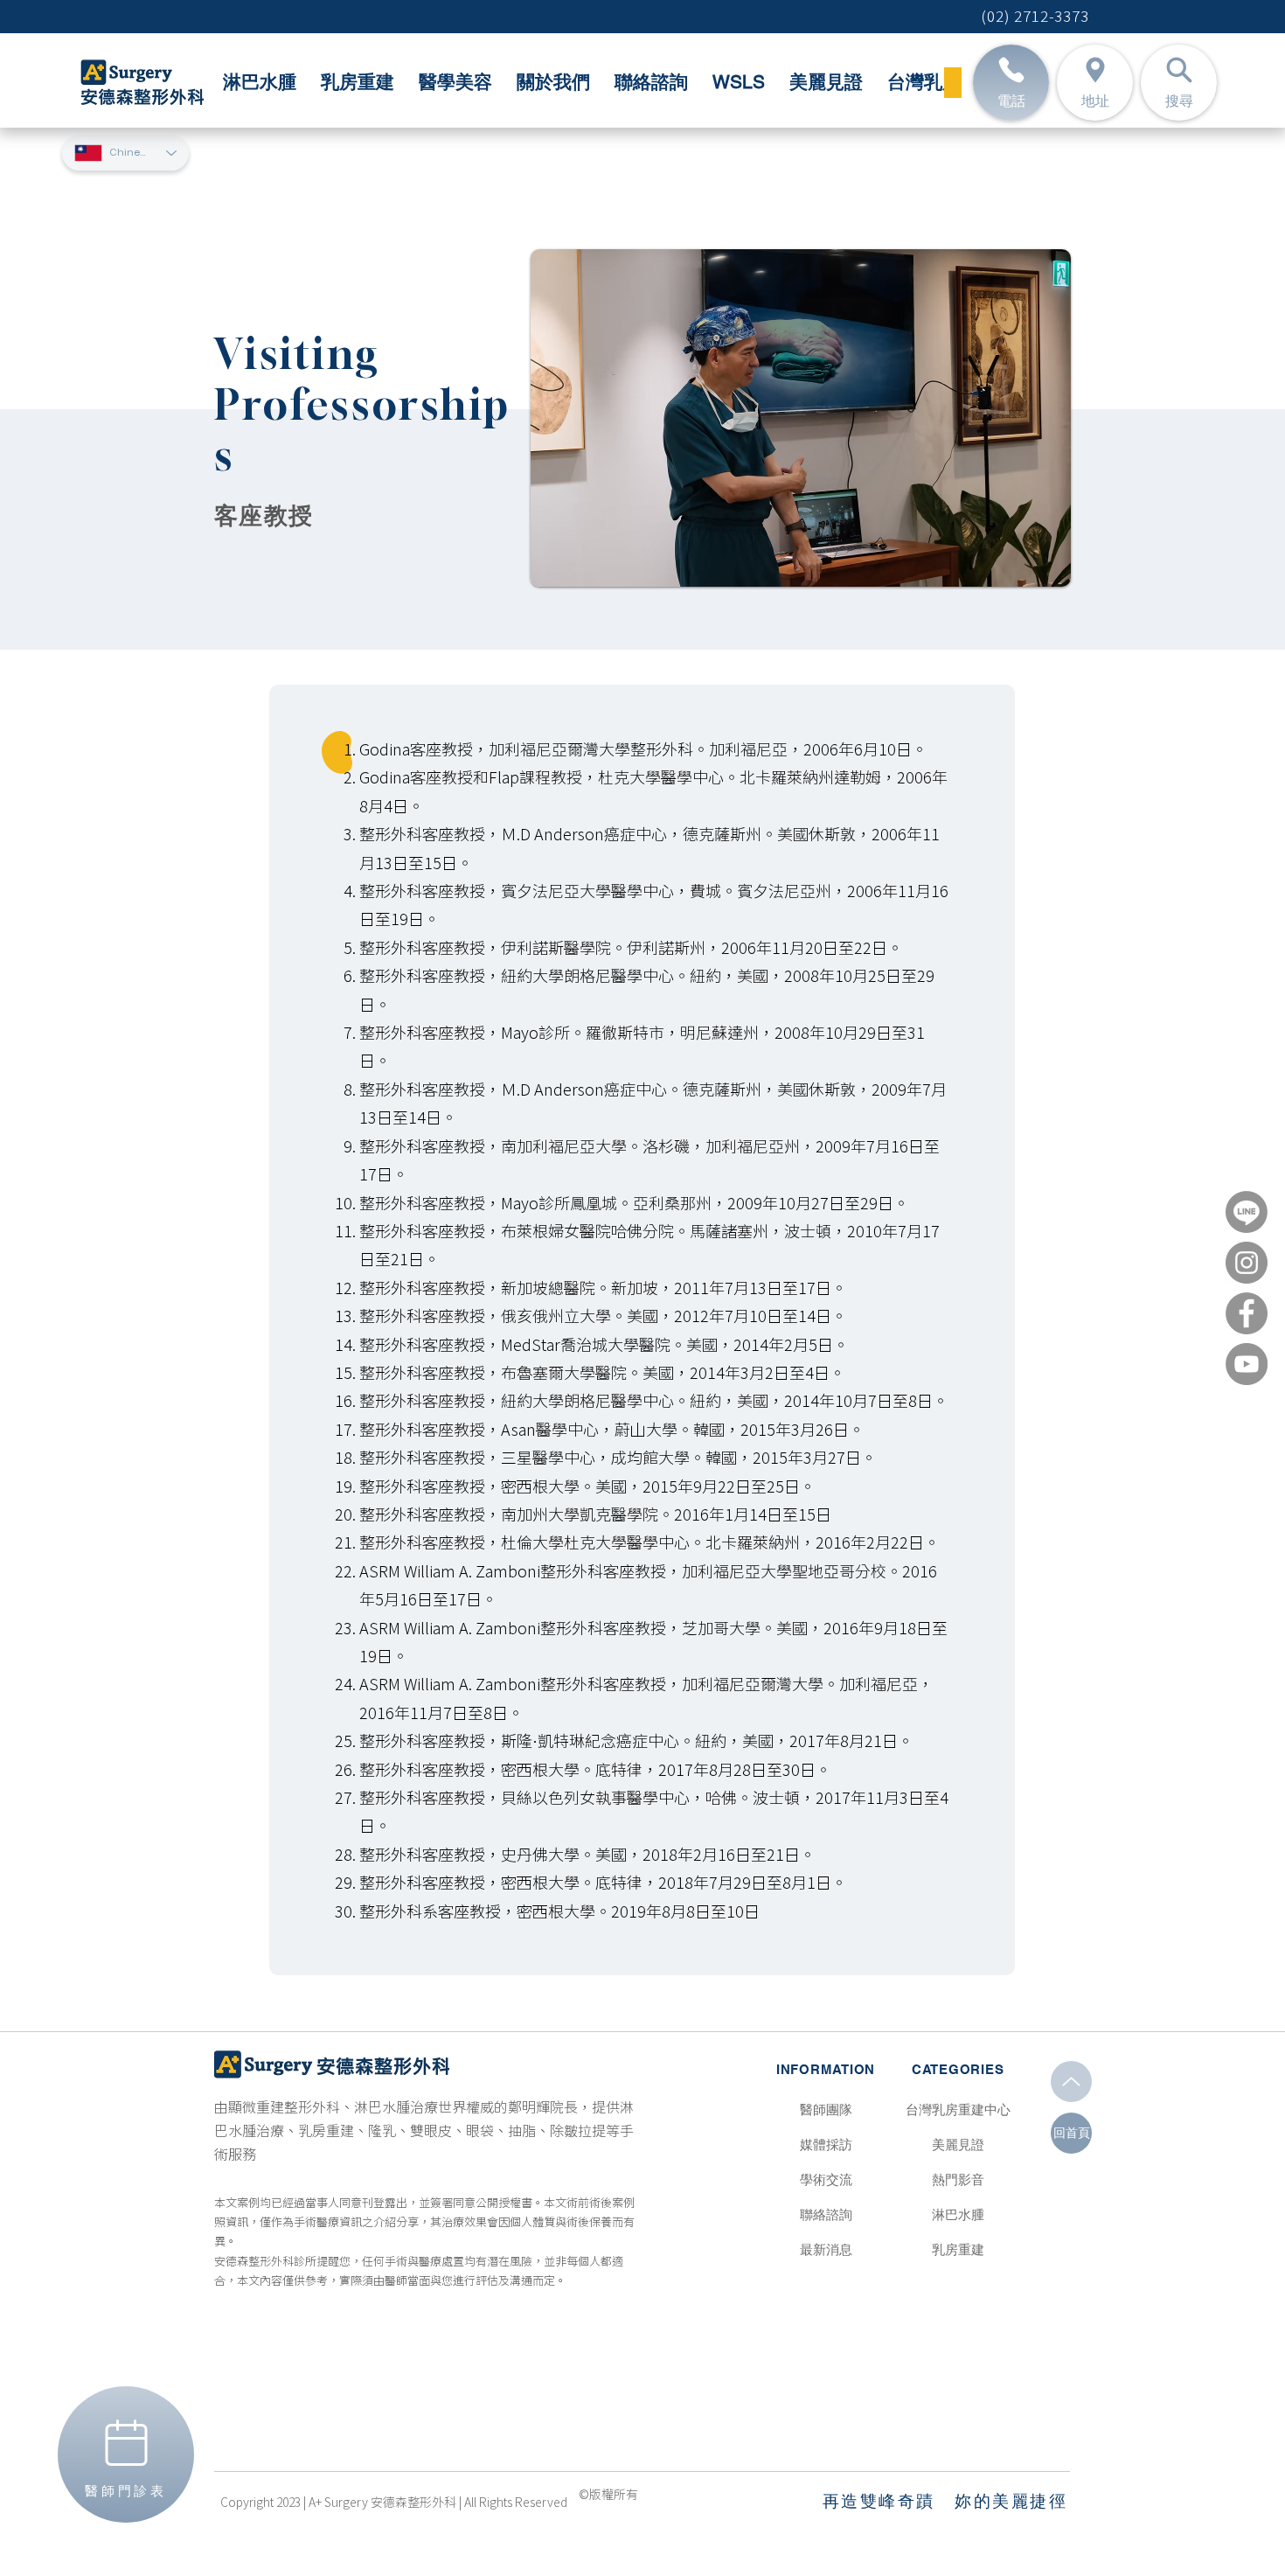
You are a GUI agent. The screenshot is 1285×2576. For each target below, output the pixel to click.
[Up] (1071, 2082)
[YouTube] (1247, 1364)
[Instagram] (1247, 1263)
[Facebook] (1247, 1313)
